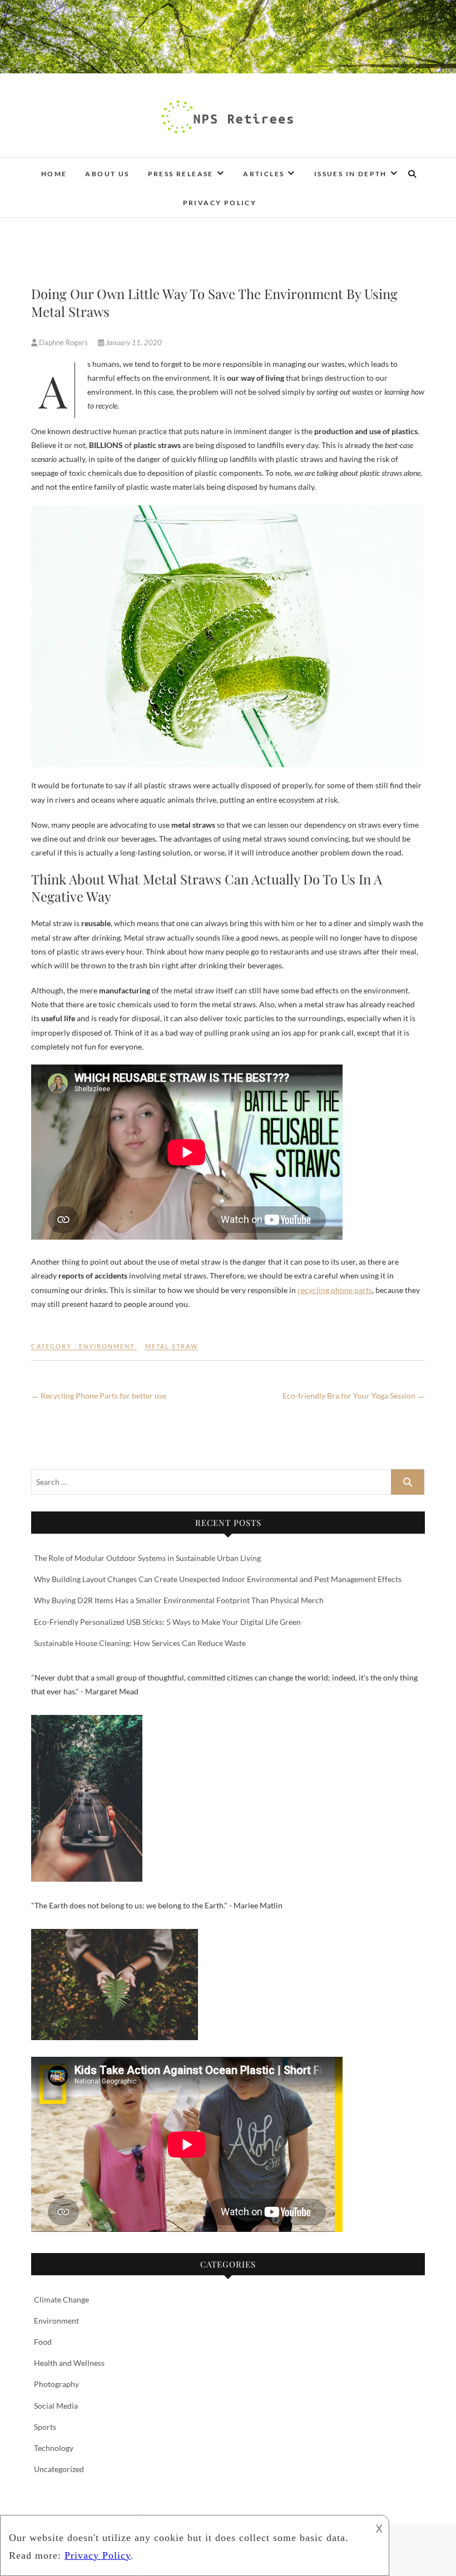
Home (54, 174)
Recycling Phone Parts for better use (99, 1396)
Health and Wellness (69, 2363)
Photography (56, 2384)
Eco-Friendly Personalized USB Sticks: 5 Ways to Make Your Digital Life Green (167, 1622)
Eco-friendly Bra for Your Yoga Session (354, 1396)
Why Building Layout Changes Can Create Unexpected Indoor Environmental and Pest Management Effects (218, 1579)
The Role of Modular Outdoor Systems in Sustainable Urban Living (147, 1558)
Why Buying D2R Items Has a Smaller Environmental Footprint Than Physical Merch (179, 1600)
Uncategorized (59, 2469)
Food (43, 2342)
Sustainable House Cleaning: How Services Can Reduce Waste (140, 1643)
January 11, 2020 (133, 342)
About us (107, 174)
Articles (264, 174)
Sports (45, 2427)
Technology (54, 2448)
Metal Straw (172, 1346)
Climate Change (61, 2299)
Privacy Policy (220, 203)
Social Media (56, 2406)
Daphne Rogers (63, 342)
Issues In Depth (351, 174)
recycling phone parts (335, 1290)
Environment (107, 1346)
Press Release (181, 174)
